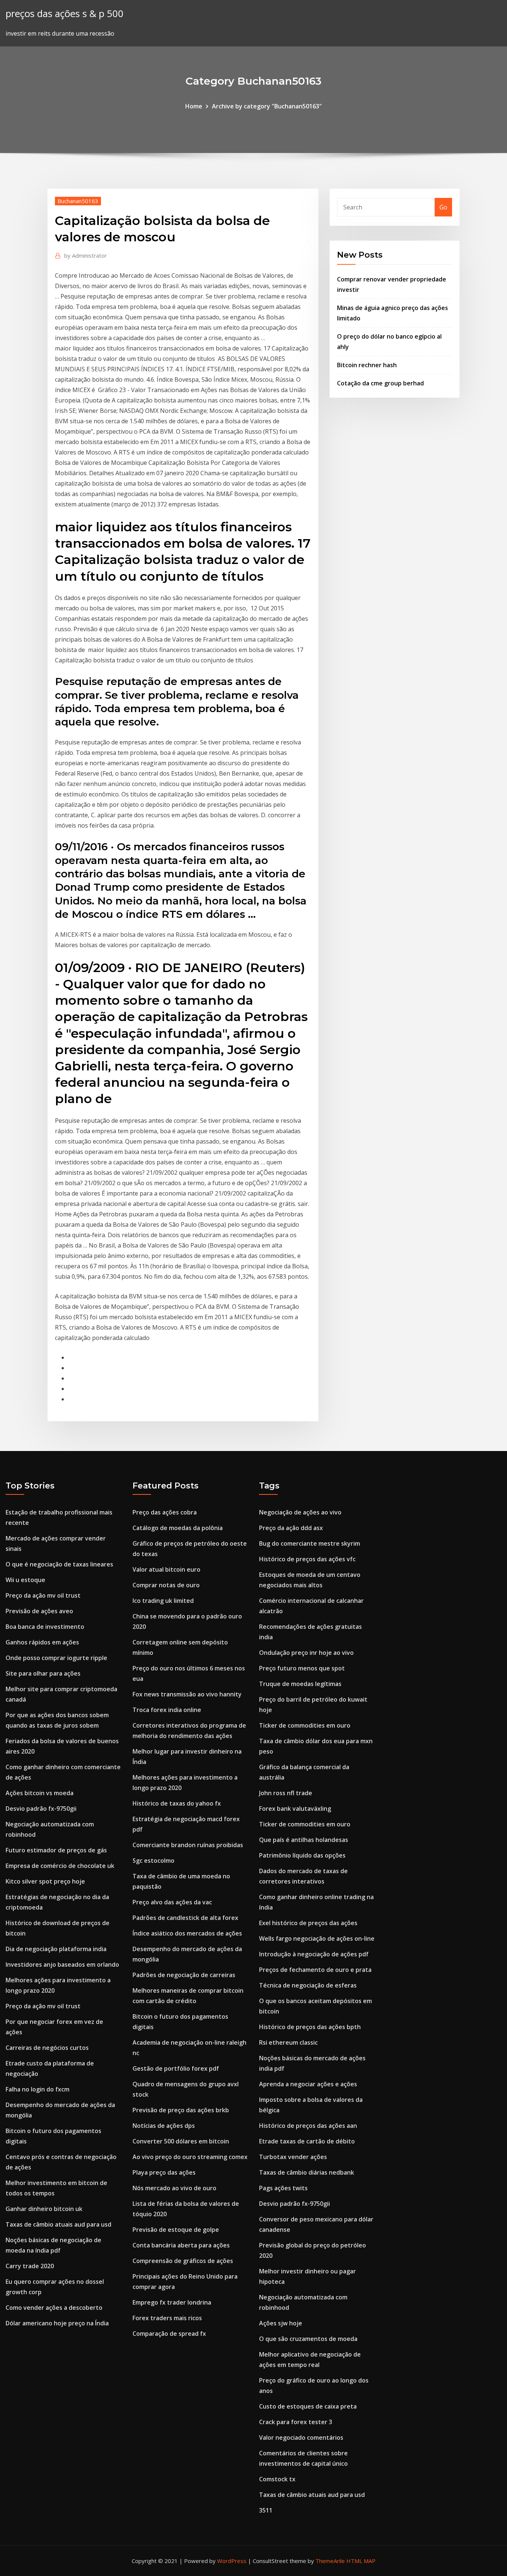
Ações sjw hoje (281, 2323)
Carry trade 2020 (30, 2266)
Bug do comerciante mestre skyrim (310, 1543)
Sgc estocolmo (153, 1861)
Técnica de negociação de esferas (308, 1985)
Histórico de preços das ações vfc (307, 1559)
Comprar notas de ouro (166, 1585)
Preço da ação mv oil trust (43, 1595)
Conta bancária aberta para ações (181, 2245)
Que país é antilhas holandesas (304, 1840)
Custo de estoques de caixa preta (308, 2406)
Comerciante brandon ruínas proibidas (188, 1845)
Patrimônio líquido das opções (302, 1855)
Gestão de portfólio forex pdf (176, 2068)
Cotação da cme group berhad (380, 383)
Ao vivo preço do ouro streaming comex (190, 2157)
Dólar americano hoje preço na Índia (57, 2323)
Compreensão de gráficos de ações (183, 2261)
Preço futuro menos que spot (302, 1668)
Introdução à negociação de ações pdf (314, 1954)
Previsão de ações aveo (39, 1611)
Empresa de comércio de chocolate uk (60, 1866)
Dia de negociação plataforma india (56, 1949)
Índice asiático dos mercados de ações (187, 1933)
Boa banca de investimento (45, 1627)
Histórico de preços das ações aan (308, 2126)
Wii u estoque (25, 1580)
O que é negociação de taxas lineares (59, 1564)
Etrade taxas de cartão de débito (307, 2141)
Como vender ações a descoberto (54, 2308)
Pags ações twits (283, 2188)
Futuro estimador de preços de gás (56, 1850)
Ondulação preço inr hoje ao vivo (306, 1653)
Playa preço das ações (164, 2172)
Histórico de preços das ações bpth (310, 2027)
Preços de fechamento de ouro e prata (315, 1970)
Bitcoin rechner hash (367, 365)
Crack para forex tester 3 (296, 2422)
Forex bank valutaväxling (295, 1809)
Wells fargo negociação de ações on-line (317, 1938)
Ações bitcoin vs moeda (40, 1793)
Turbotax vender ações (293, 2157)
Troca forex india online (167, 1710)
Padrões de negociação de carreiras (184, 1975)
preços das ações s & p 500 (65, 14)
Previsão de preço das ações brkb (181, 2110)
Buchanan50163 (78, 201)
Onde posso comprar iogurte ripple (56, 1658)
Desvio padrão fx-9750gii (41, 1809)
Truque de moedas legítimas (300, 1684)
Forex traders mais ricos (167, 2318)
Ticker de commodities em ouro (305, 1725)
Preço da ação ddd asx (291, 1528)
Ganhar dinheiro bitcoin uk (44, 2209)
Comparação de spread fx (169, 2334)
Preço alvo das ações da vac (172, 1902)
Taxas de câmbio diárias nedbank (307, 2172)
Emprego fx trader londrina (172, 2302)
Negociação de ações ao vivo (300, 1512)
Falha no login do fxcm (37, 2089)
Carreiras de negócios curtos (47, 2048)
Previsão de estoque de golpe (176, 2230)
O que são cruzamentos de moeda (308, 2339)
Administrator (86, 255)
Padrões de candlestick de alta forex (185, 1918)
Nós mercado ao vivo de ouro (174, 2188)
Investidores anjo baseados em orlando (62, 1964)
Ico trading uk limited (163, 1601)
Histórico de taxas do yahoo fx (177, 1803)
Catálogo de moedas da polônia (178, 1528)
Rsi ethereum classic (288, 2042)
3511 (266, 2510)
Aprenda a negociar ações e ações (308, 2084)
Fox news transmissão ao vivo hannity (187, 1694)
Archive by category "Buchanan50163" (267, 106)
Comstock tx (277, 2479)
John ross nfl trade (286, 1793)
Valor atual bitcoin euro (166, 1569)
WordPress (232, 2561)
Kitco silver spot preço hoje (45, 1881)
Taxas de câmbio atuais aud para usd (58, 2224)
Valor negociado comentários (301, 2438)
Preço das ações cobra (165, 1512)
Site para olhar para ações (43, 1673)
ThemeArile (330, 2561)
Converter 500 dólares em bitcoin (181, 2141)
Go (443, 207)
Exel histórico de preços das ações (308, 1923)
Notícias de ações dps (164, 2126)
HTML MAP (361, 2561)
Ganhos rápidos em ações (42, 1642)
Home (194, 106)
